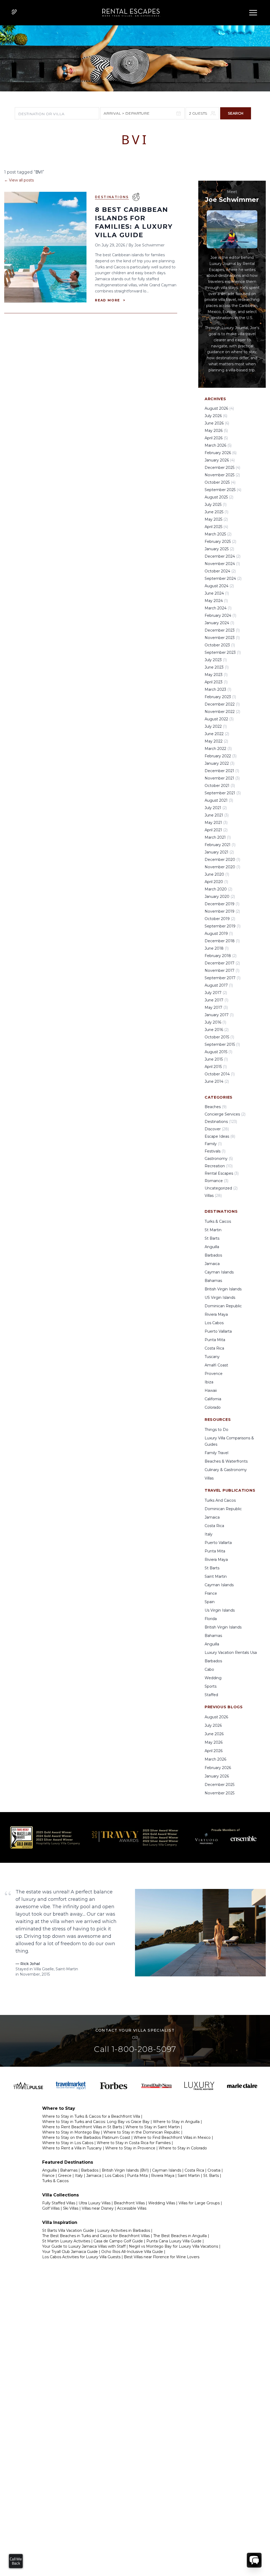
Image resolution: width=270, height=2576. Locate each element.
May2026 (216, 431)
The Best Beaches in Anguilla (180, 2236)
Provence (214, 1374)
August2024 (219, 586)
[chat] (254, 2560)
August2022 (219, 719)
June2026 (217, 423)
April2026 (216, 438)
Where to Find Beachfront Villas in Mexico (172, 2138)
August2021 (219, 800)
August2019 (219, 934)
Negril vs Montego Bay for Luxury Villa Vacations (173, 2246)
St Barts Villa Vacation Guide (68, 2230)
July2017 (216, 993)
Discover (217, 1129)
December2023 (222, 630)
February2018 (221, 956)
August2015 (218, 1052)
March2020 (218, 889)
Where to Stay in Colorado (183, 2148)
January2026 (220, 460)
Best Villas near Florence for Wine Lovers (162, 2257)
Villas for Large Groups (199, 2203)
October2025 (220, 482)
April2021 (216, 830)
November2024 (222, 564)
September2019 (223, 926)
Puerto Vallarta (218, 1331)
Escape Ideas (220, 1136)
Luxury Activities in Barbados (124, 2230)
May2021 (216, 823)
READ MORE (110, 300)
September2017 (223, 978)
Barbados (213, 1255)
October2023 (220, 645)
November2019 (222, 911)
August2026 (219, 408)
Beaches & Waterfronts (226, 1461)
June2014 (217, 1081)
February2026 (221, 453)
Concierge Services (225, 1114)
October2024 (220, 571)
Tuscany (212, 1357)
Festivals (215, 1151)
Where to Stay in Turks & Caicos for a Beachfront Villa (91, 2116)
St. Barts (211, 2176)
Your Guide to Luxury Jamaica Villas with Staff (84, 2246)
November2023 (222, 638)
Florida (211, 1619)
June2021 (217, 815)
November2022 (222, 712)
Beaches (216, 1107)
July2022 (216, 726)
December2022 (222, 704)
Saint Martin (216, 1576)
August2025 (219, 497)
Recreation (219, 1166)
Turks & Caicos (218, 1221)
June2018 (217, 948)
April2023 (216, 682)
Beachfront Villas (129, 2203)
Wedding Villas (162, 2203)
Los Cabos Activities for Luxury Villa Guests (81, 2257)
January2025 (219, 549)
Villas (213, 1196)
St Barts (212, 1238)
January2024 (219, 623)
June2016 (217, 1030)
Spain (210, 1602)
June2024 (217, 593)
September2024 (223, 578)
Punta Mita (215, 1340)
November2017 (222, 970)
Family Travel (216, 1453)
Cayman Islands (219, 1272)
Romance (216, 1181)
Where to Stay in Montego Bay (71, 2132)
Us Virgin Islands (220, 1610)
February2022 (221, 756)
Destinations (112, 197)
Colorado (213, 1407)
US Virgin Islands (220, 1298)
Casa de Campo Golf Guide (118, 2241)
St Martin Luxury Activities (66, 2241)
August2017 (219, 985)
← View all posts (19, 180)
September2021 (223, 793)
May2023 (216, 675)
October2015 (219, 1037)
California (213, 1399)
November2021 (222, 778)
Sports (211, 1686)
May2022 (216, 741)
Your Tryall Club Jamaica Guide (70, 2252)
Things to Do (216, 1430)
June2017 (216, 1000)
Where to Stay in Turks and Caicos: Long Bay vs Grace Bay (96, 2122)
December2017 (222, 963)
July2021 (216, 808)
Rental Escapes (222, 1173)
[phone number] (14, 13)
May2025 (216, 519)
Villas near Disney (98, 2208)
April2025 (216, 527)
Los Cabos (214, 1323)
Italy (209, 1534)
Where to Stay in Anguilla (176, 2122)
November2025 (222, 475)
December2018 (222, 941)
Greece (65, 2176)
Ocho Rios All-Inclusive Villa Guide (132, 2252)
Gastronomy (219, 1159)
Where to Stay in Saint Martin (153, 2127)
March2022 (218, 749)
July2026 (216, 416)
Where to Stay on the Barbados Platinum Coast (86, 2138)
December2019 (222, 904)
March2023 (218, 689)
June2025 (216, 512)
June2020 (217, 874)
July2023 (216, 660)
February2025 (220, 542)
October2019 (220, 919)
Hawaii (211, 1390)
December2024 (223, 556)
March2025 (218, 534)
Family (213, 1144)
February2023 (220, 697)
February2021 (220, 845)
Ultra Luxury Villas (95, 2203)
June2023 (217, 667)
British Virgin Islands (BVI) (125, 2170)
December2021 (222, 771)
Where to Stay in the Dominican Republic (142, 2132)
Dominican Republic (223, 1306)
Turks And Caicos (220, 1500)
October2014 (220, 1074)
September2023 (223, 652)
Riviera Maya (216, 1314)
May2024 (216, 601)
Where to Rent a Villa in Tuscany (72, 2148)
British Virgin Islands (223, 1289)
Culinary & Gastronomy (226, 1470)
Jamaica (212, 1264)
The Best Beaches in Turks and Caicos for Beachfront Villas (96, 2236)
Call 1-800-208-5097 (135, 2049)
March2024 (218, 608)
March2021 (218, 837)
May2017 (216, 1007)
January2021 (219, 852)
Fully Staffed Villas (59, 2203)
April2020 (216, 882)
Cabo (209, 1669)
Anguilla (212, 1247)
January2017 (219, 1015)
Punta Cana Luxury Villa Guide (174, 2241)
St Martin (213, 1230)
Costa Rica (214, 1348)
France (211, 1593)
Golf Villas (51, 2208)
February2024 (220, 615)
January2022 (220, 763)
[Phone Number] (14, 12)
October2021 (220, 786)
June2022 (217, 734)
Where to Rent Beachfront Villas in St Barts (82, 2127)
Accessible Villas (132, 2208)
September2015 (222, 1044)
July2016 (215, 1022)
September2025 (223, 490)
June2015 (216, 1059)
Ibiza (209, 1382)
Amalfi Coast (216, 1365)
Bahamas (213, 1281)
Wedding (213, 1678)
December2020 (222, 860)
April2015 (216, 1067)
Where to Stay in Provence (130, 2148)
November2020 (222, 867)
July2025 (216, 505)
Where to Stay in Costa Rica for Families (134, 2143)
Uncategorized (221, 1188)
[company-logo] (129, 13)
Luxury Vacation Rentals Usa (231, 1653)
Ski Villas (71, 2208)
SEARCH (236, 113)
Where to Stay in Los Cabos (68, 2143)
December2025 (222, 468)
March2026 (218, 445)
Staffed (211, 1695)
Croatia (214, 2170)
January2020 (220, 897)
